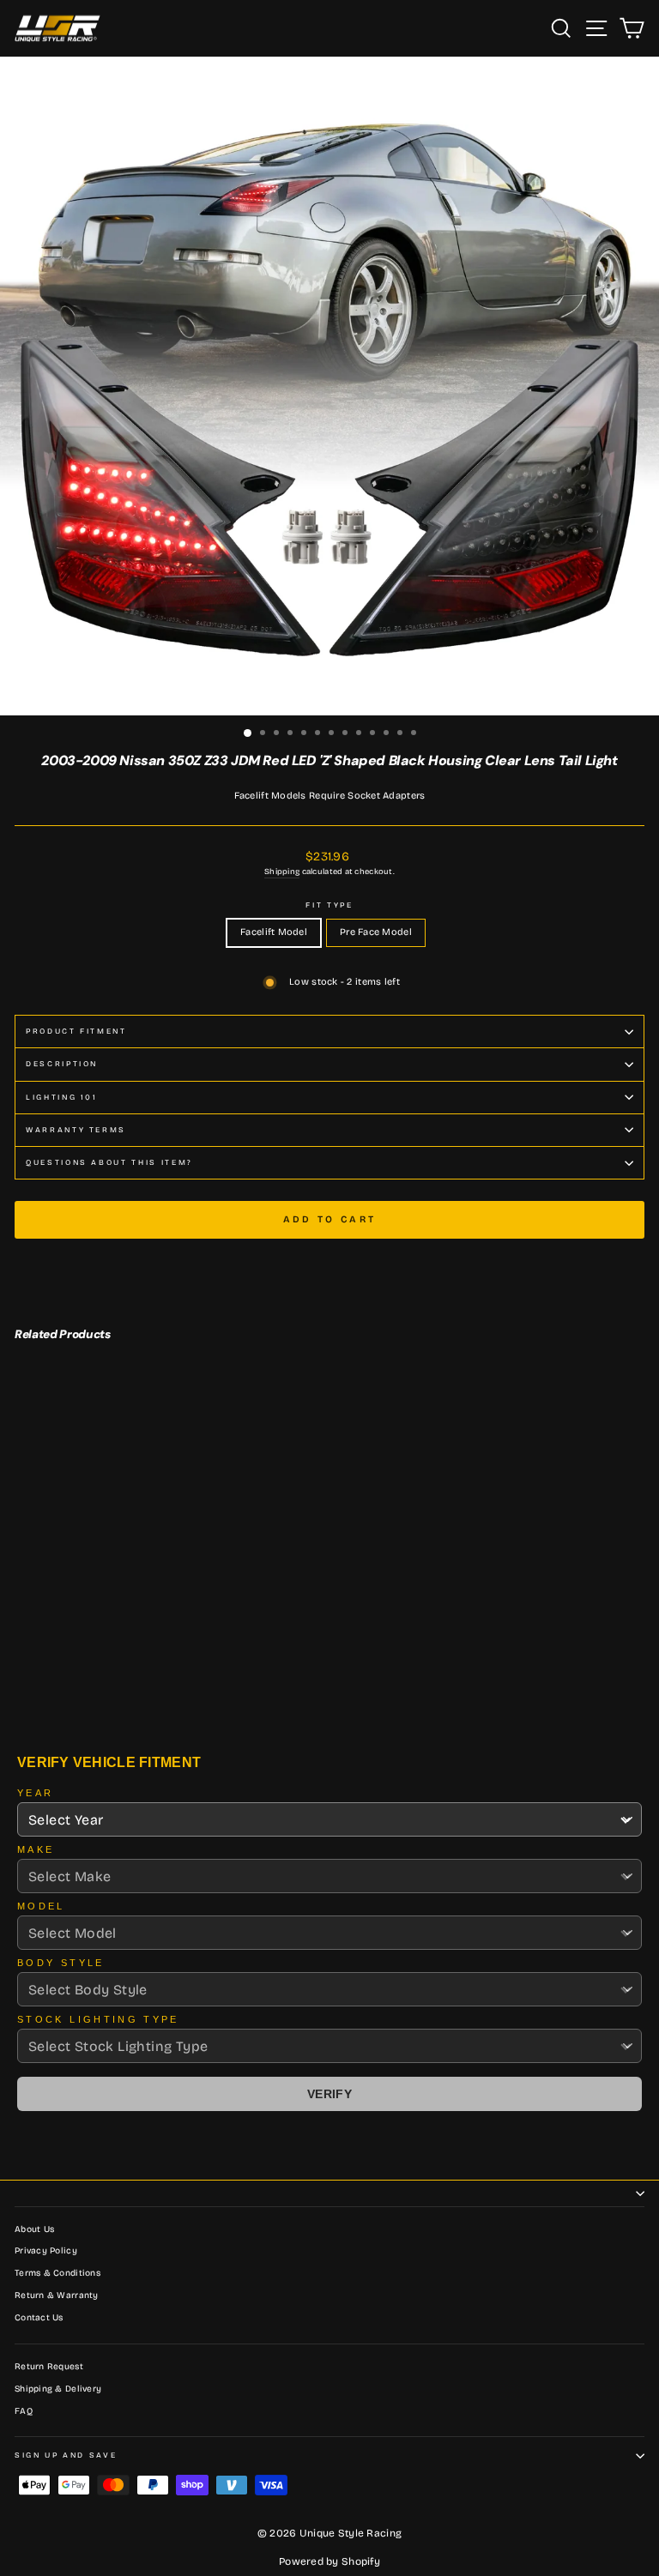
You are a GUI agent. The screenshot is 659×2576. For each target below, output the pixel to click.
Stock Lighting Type (98, 2019)
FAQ (24, 2411)
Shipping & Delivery (58, 2389)
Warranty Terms (76, 1130)
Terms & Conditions (57, 2273)
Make (36, 1849)
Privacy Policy (46, 2251)
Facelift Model (274, 932)
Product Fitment (76, 1031)
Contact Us (39, 2318)
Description (62, 1064)
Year (35, 1793)
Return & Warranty (57, 2295)
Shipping (282, 872)
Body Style (61, 1963)
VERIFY (329, 2094)
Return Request (49, 2367)
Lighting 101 (62, 1097)
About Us (34, 2229)
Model (41, 1906)
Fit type (329, 905)
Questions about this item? (109, 1162)
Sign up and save (66, 2455)
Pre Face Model (376, 932)
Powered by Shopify (329, 2561)
